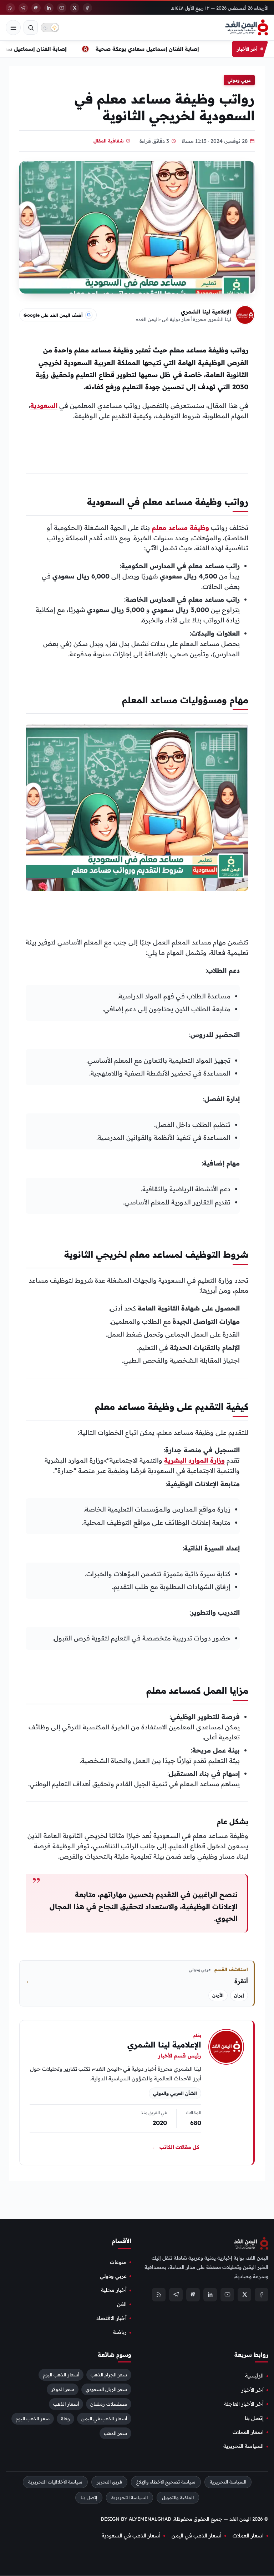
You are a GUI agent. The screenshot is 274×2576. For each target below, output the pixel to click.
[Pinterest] (36, 8)
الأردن (218, 1995)
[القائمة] (13, 27)
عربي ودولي (239, 80)
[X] (75, 8)
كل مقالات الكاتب (176, 2147)
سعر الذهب (115, 2434)
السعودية (44, 405)
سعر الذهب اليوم (33, 2419)
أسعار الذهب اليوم (61, 2375)
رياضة (120, 2332)
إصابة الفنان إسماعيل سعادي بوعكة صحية (154, 49)
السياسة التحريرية (243, 2446)
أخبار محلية (114, 2290)
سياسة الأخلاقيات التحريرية (55, 2482)
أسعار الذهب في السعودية (131, 2536)
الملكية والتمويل (178, 2498)
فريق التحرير (109, 2482)
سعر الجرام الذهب (109, 2375)
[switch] (50, 27)
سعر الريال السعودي (106, 2390)
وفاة (65, 2419)
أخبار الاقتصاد (111, 2319)
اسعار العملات (248, 2432)
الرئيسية (254, 2376)
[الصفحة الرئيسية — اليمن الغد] (247, 27)
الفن (122, 2304)
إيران (239, 1995)
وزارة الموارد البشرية (194, 1460)
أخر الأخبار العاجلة (244, 2404)
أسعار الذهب (66, 2404)
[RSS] (10, 8)
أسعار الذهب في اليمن (104, 2419)
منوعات (118, 2262)
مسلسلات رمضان (109, 2404)
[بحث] (31, 27)
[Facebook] (87, 8)
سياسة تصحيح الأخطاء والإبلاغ (166, 2482)
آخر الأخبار (252, 2390)
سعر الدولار (63, 2390)
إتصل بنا (254, 2418)
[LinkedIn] (49, 8)
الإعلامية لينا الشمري (206, 312)
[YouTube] (62, 8)
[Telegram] (23, 8)
